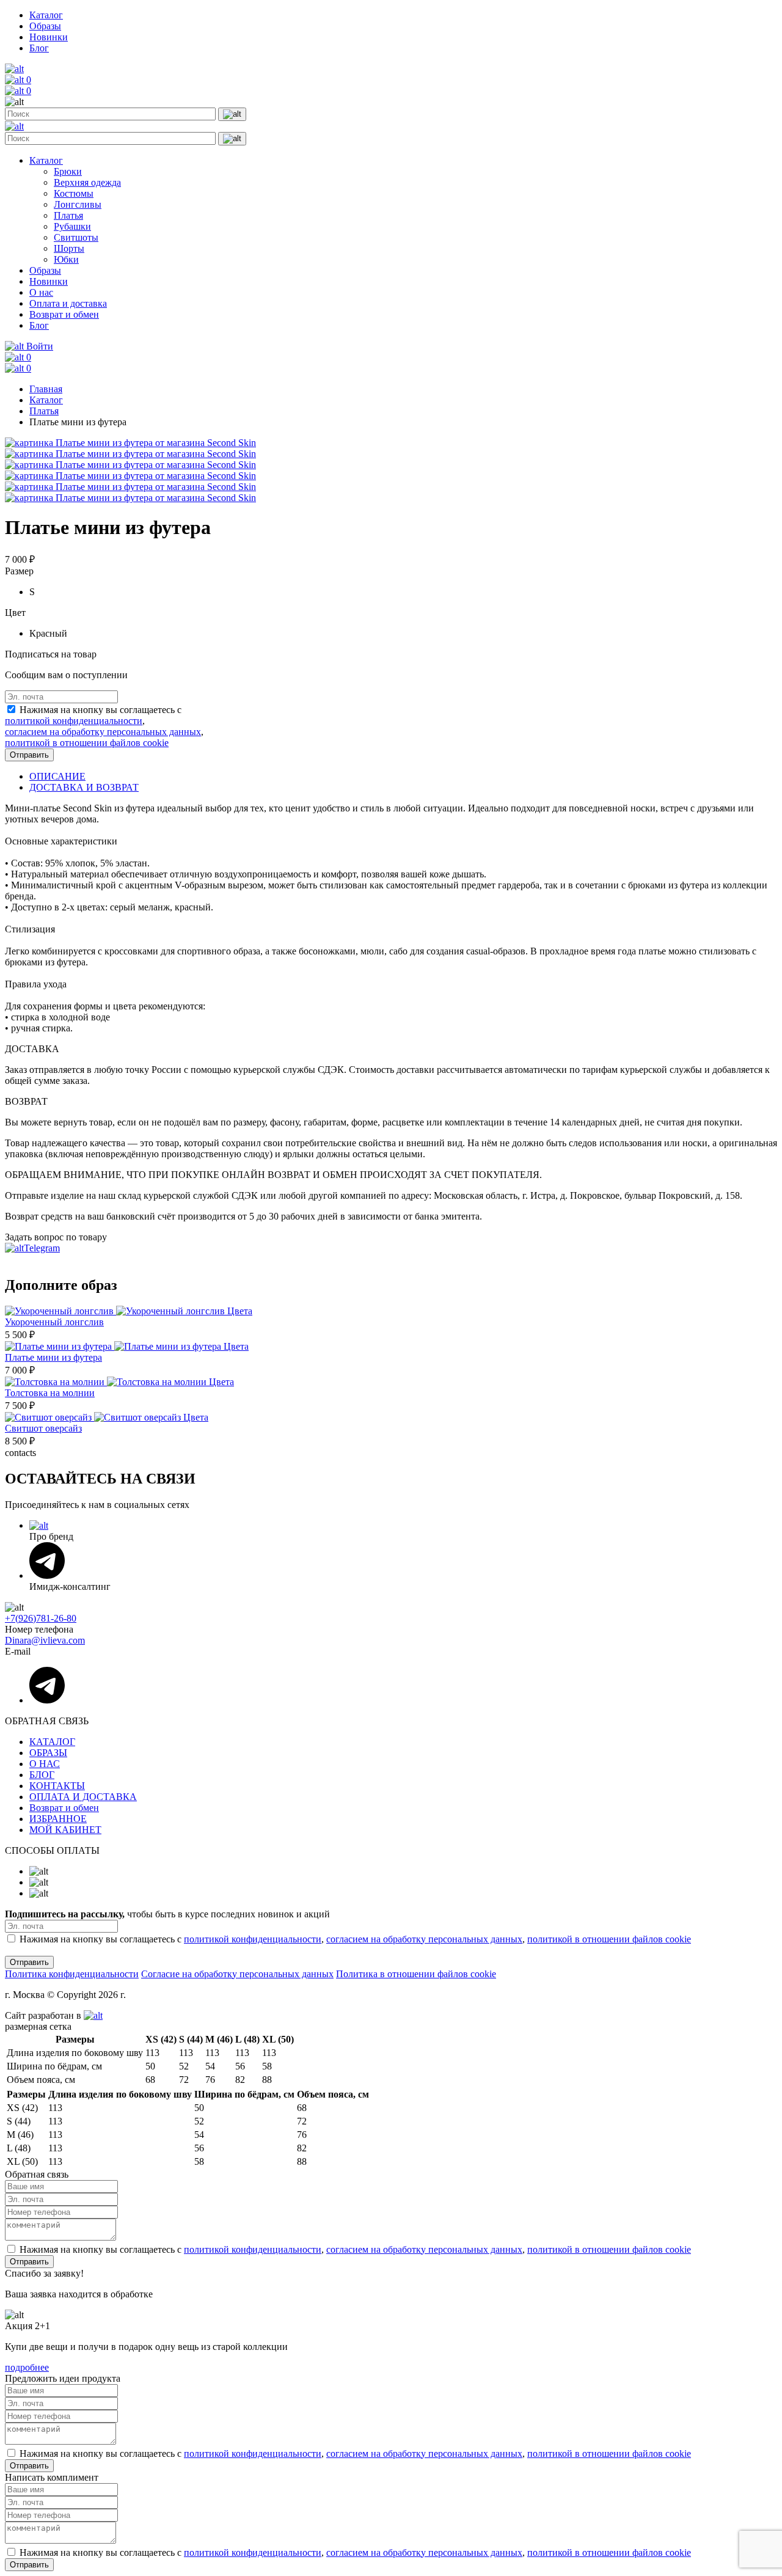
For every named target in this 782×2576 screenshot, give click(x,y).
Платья (68, 215)
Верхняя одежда (87, 182)
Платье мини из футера (53, 1357)
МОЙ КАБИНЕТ (65, 1830)
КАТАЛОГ (52, 1742)
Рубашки (72, 226)
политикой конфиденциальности (74, 721)
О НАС (45, 1764)
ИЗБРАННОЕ (58, 1819)
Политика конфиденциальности (72, 1974)
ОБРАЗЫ (48, 1753)
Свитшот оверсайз (43, 1428)
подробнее (27, 2367)
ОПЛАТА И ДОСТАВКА (83, 1797)
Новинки (49, 37)
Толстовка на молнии (50, 1393)
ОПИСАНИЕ (57, 776)
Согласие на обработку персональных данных (237, 1974)
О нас (41, 292)
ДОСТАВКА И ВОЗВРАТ (84, 787)
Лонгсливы (78, 204)
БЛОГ (42, 1775)
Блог (39, 48)
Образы (45, 26)
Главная (46, 389)
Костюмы (74, 193)
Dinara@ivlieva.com (45, 1640)
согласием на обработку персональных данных (103, 732)
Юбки (66, 259)
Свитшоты (76, 237)
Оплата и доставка (68, 303)
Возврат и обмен (64, 314)
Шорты (69, 248)
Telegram (42, 1248)
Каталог (46, 15)
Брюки (68, 171)
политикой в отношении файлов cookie (87, 743)
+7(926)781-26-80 (41, 1618)
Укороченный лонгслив (54, 1322)
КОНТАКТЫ (57, 1786)
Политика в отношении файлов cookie (416, 1974)
